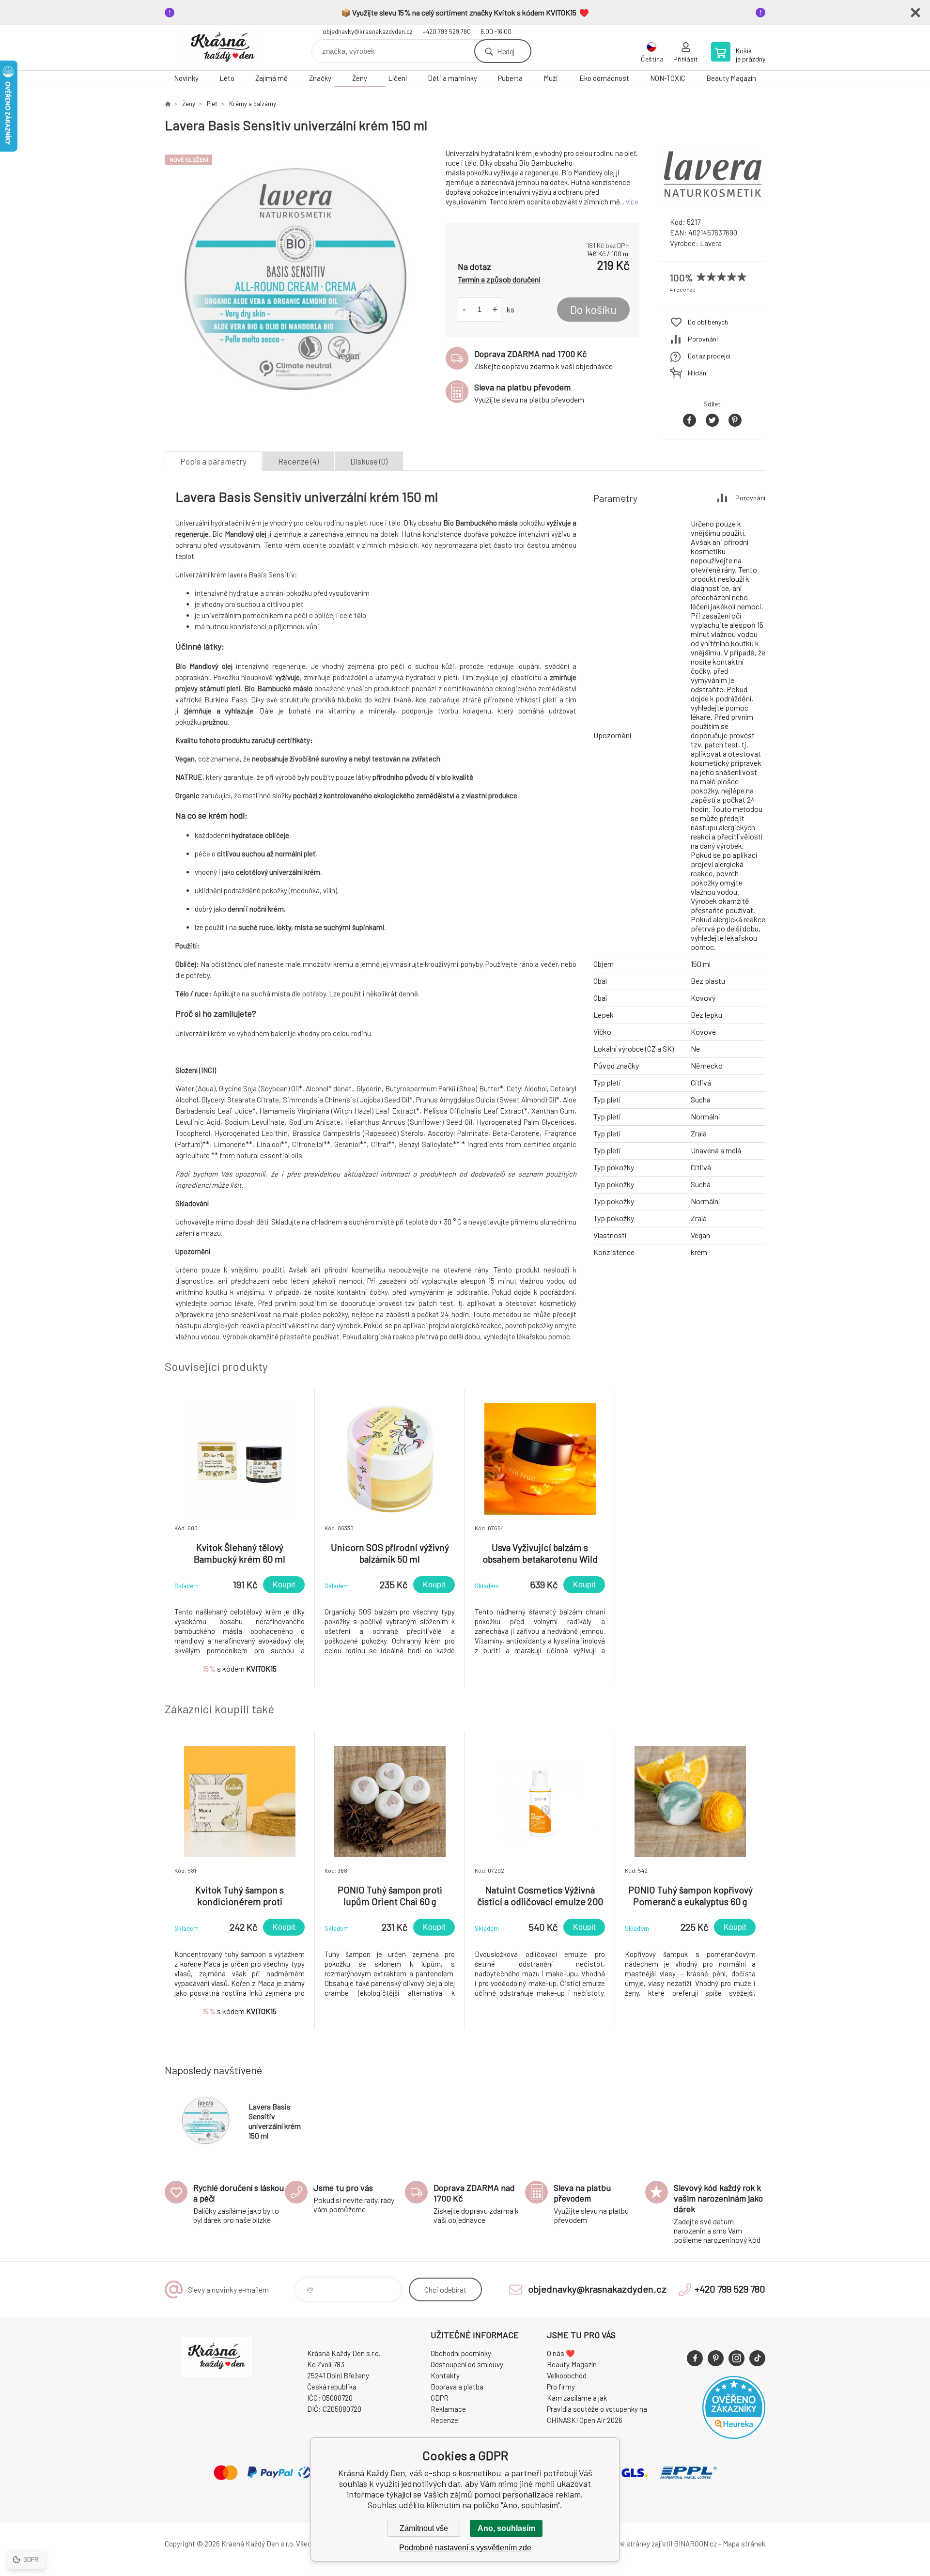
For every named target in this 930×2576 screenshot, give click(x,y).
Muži (551, 78)
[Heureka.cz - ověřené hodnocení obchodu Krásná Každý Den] (734, 2436)
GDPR (440, 2398)
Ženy (360, 78)
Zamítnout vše (424, 2528)
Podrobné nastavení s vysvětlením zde (465, 2548)
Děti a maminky (452, 78)
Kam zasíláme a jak (577, 2398)
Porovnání (703, 339)
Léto (227, 78)
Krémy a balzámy (253, 104)
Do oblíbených (708, 322)
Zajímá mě (271, 78)
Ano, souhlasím (506, 2528)
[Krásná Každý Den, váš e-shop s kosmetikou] (168, 104)
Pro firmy (561, 2387)
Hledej (506, 51)
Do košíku (593, 310)
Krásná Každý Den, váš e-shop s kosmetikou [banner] (223, 48)
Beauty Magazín (731, 78)
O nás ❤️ (561, 2353)
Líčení (397, 78)
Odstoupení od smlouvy (467, 2364)
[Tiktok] (757, 2358)
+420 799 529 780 (447, 31)
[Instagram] (736, 2358)
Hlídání (698, 373)
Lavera (711, 243)
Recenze (444, 2420)
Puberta (510, 78)
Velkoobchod (567, 2375)
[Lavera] (712, 201)
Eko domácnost (604, 78)
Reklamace (448, 2409)
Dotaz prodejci (709, 356)
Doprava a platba (457, 2387)
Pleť (212, 104)
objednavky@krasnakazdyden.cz (368, 31)
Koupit (284, 1585)
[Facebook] (695, 2358)
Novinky (186, 78)
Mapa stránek (744, 2544)
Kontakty (445, 2375)
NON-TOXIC (668, 78)
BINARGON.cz (695, 2544)
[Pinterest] (716, 2358)
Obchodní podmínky (461, 2353)
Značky (320, 78)
